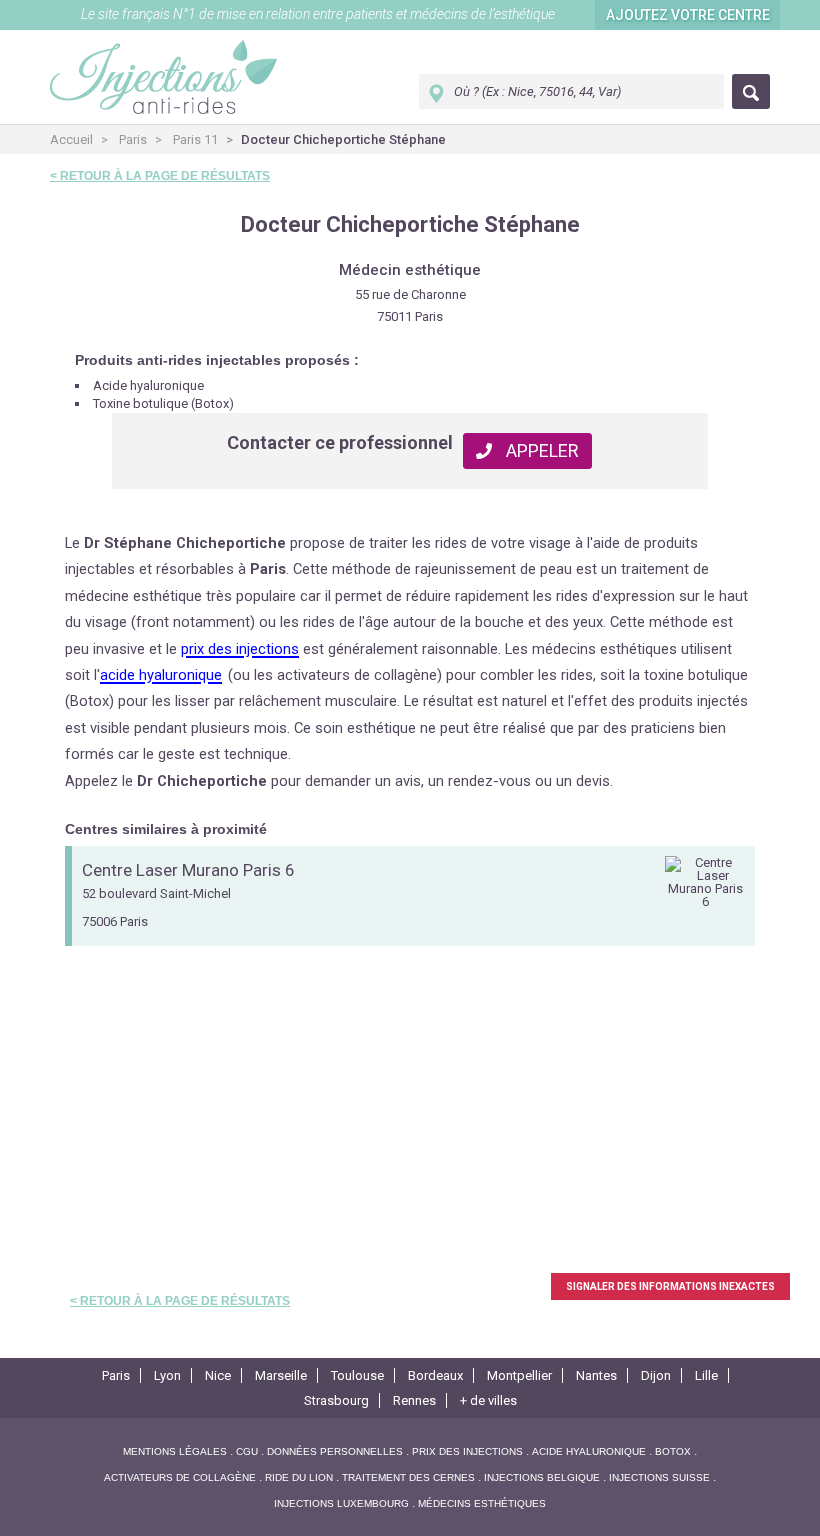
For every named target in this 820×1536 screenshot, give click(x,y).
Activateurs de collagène (180, 1477)
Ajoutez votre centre (688, 15)
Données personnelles (335, 1451)
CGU (247, 1451)
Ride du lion (299, 1477)
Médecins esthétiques (482, 1503)
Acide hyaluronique (589, 1451)
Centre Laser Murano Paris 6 (188, 870)
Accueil (71, 139)
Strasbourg (336, 1400)
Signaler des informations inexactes (670, 1286)
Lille (706, 1375)
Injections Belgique (542, 1477)
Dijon (656, 1375)
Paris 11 (195, 139)
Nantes (596, 1375)
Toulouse (357, 1375)
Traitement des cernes (408, 1477)
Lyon (167, 1375)
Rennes (414, 1400)
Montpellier (519, 1375)
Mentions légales (175, 1451)
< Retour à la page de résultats (160, 176)
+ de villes (488, 1400)
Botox (673, 1451)
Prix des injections (467, 1451)
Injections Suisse (659, 1477)
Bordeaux (435, 1375)
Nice (218, 1375)
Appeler (540, 450)
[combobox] (571, 91)
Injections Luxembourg (341, 1503)
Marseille (281, 1375)
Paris (133, 139)
